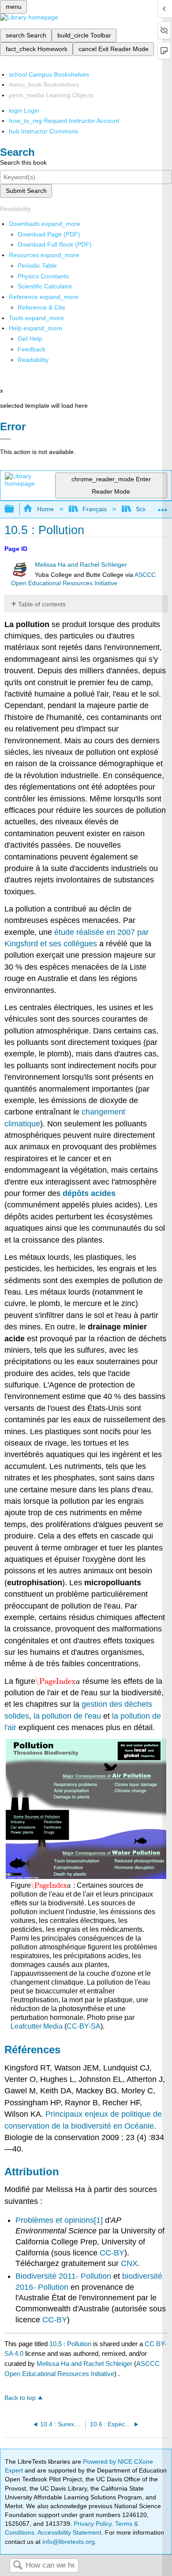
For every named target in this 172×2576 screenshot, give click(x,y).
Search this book (23, 162)
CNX (129, 2263)
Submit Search (26, 191)
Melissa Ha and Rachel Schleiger (81, 565)
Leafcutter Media (37, 2026)
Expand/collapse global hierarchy (15, 509)
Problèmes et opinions (55, 2220)
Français (95, 509)
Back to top (20, 2398)
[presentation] (58, 1681)
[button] (32, 349)
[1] (98, 2220)
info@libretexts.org (68, 2542)
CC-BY (112, 2253)
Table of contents (42, 604)
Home (45, 509)
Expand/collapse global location (163, 507)
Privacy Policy (93, 2524)
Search (18, 2566)
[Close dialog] (6, 439)
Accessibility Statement (69, 2532)
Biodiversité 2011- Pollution (63, 2276)
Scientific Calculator (45, 286)
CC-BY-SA (84, 2026)
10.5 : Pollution (70, 2344)
